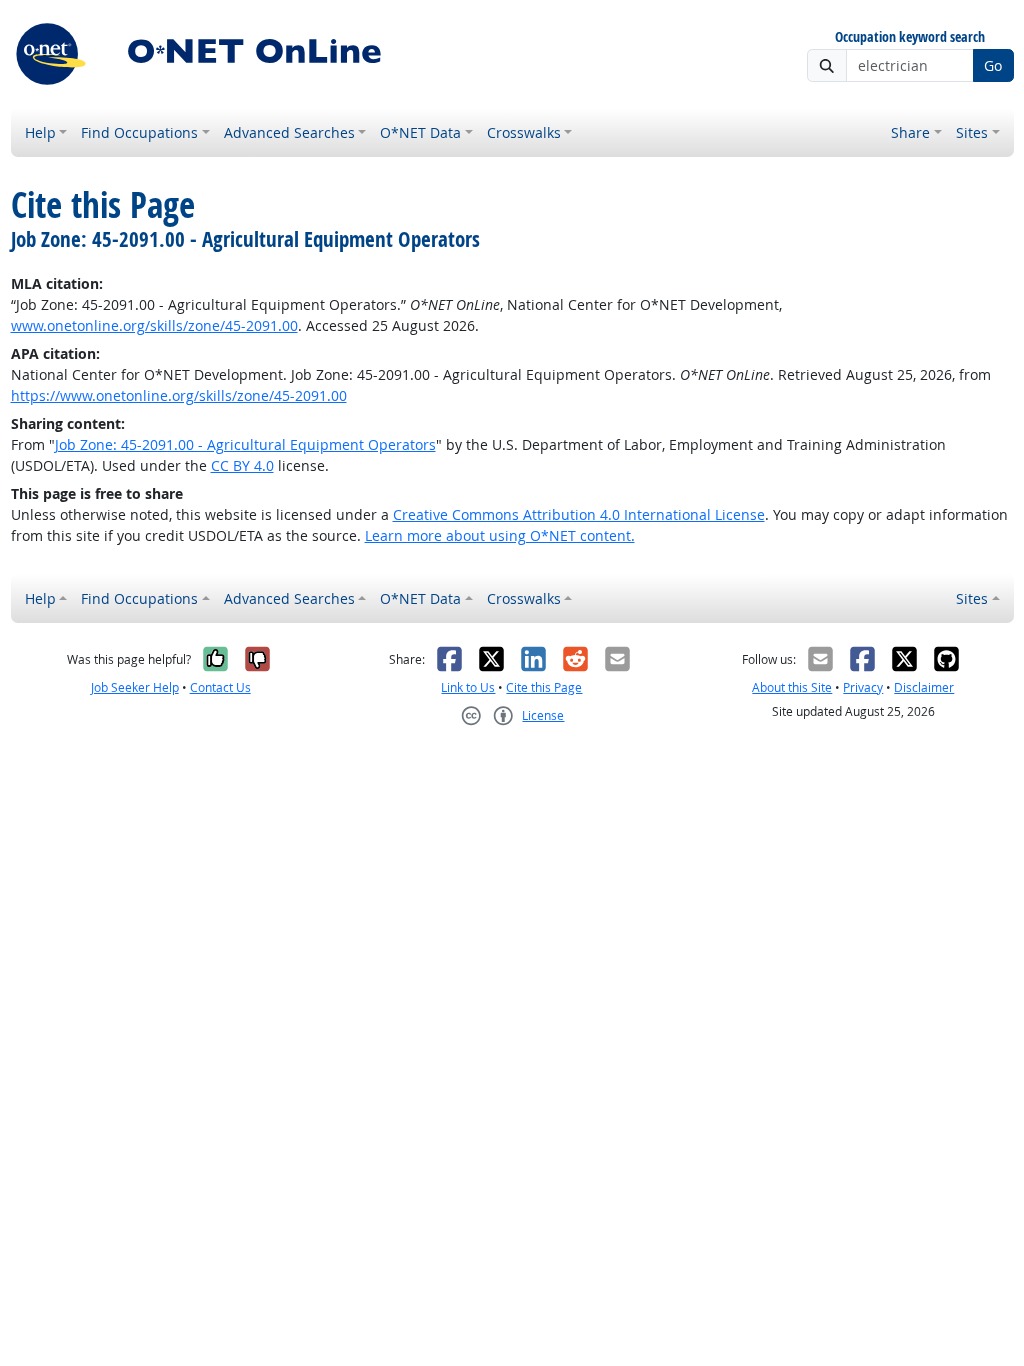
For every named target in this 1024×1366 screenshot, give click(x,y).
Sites (972, 132)
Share (910, 132)
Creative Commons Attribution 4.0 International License (579, 514)
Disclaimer (924, 687)
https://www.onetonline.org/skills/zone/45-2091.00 (179, 395)
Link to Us (468, 687)
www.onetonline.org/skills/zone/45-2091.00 (154, 325)
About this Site (792, 687)
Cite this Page (544, 687)
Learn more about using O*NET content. (500, 535)
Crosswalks (524, 132)
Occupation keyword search (910, 37)
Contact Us (220, 687)
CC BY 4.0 (242, 465)
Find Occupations (139, 132)
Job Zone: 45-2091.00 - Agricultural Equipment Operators (245, 444)
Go (993, 65)
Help (40, 132)
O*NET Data (420, 132)
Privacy (863, 687)
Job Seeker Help (135, 687)
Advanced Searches (289, 132)
